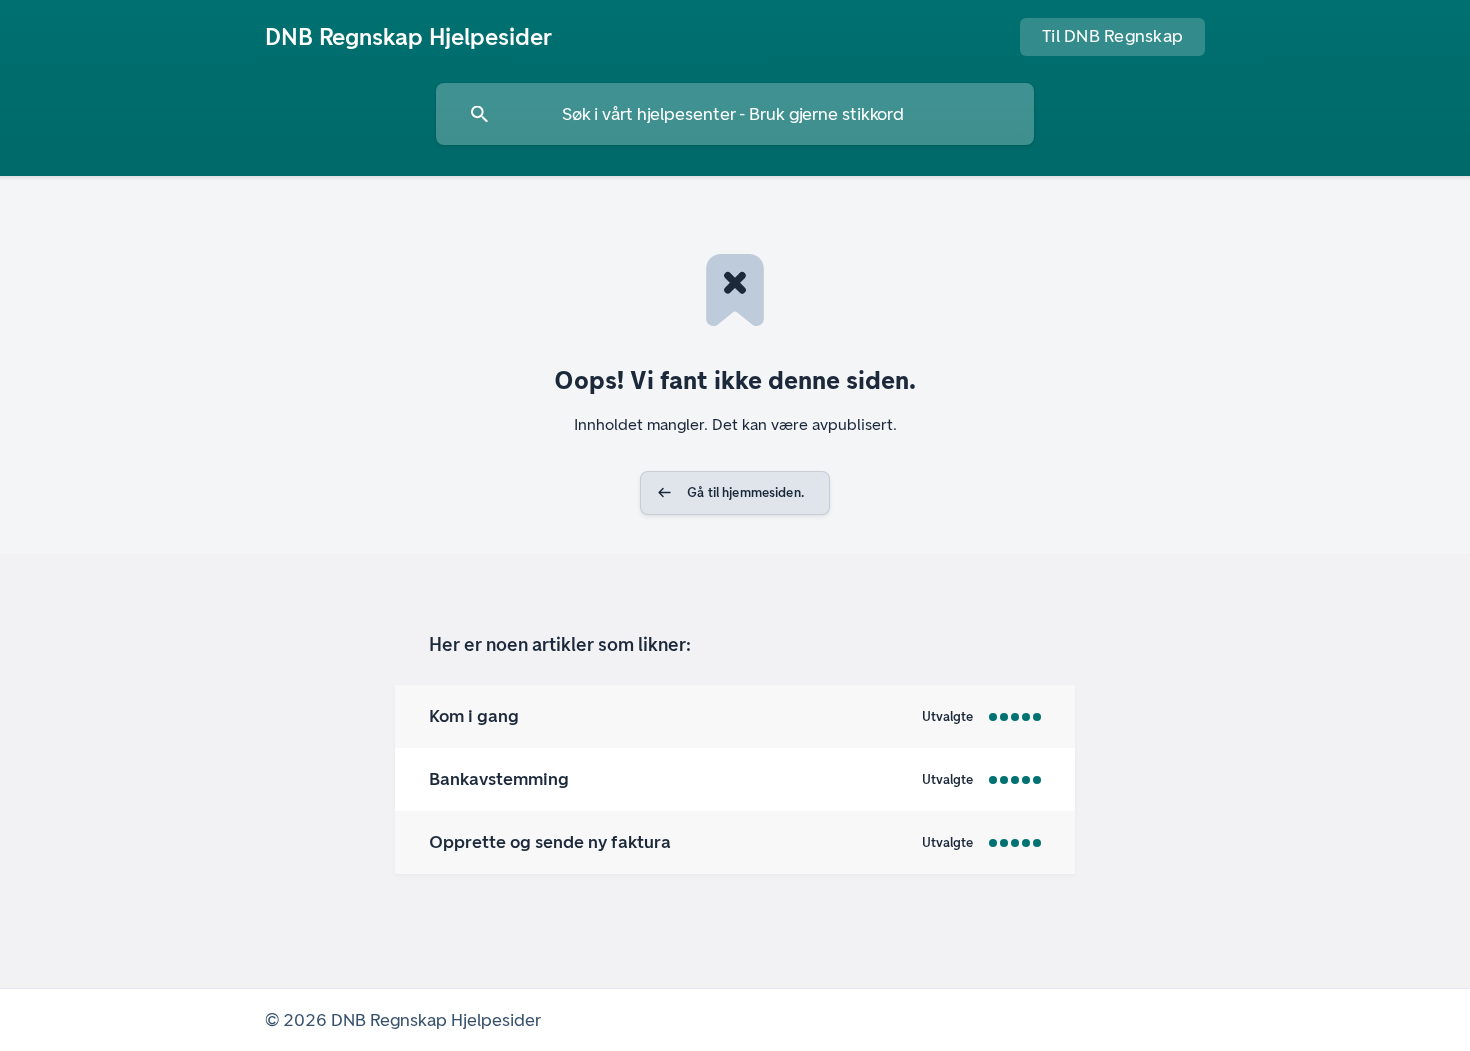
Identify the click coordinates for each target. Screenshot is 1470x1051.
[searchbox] (735, 114)
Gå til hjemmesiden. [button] (745, 492)
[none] (408, 37)
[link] (735, 716)
